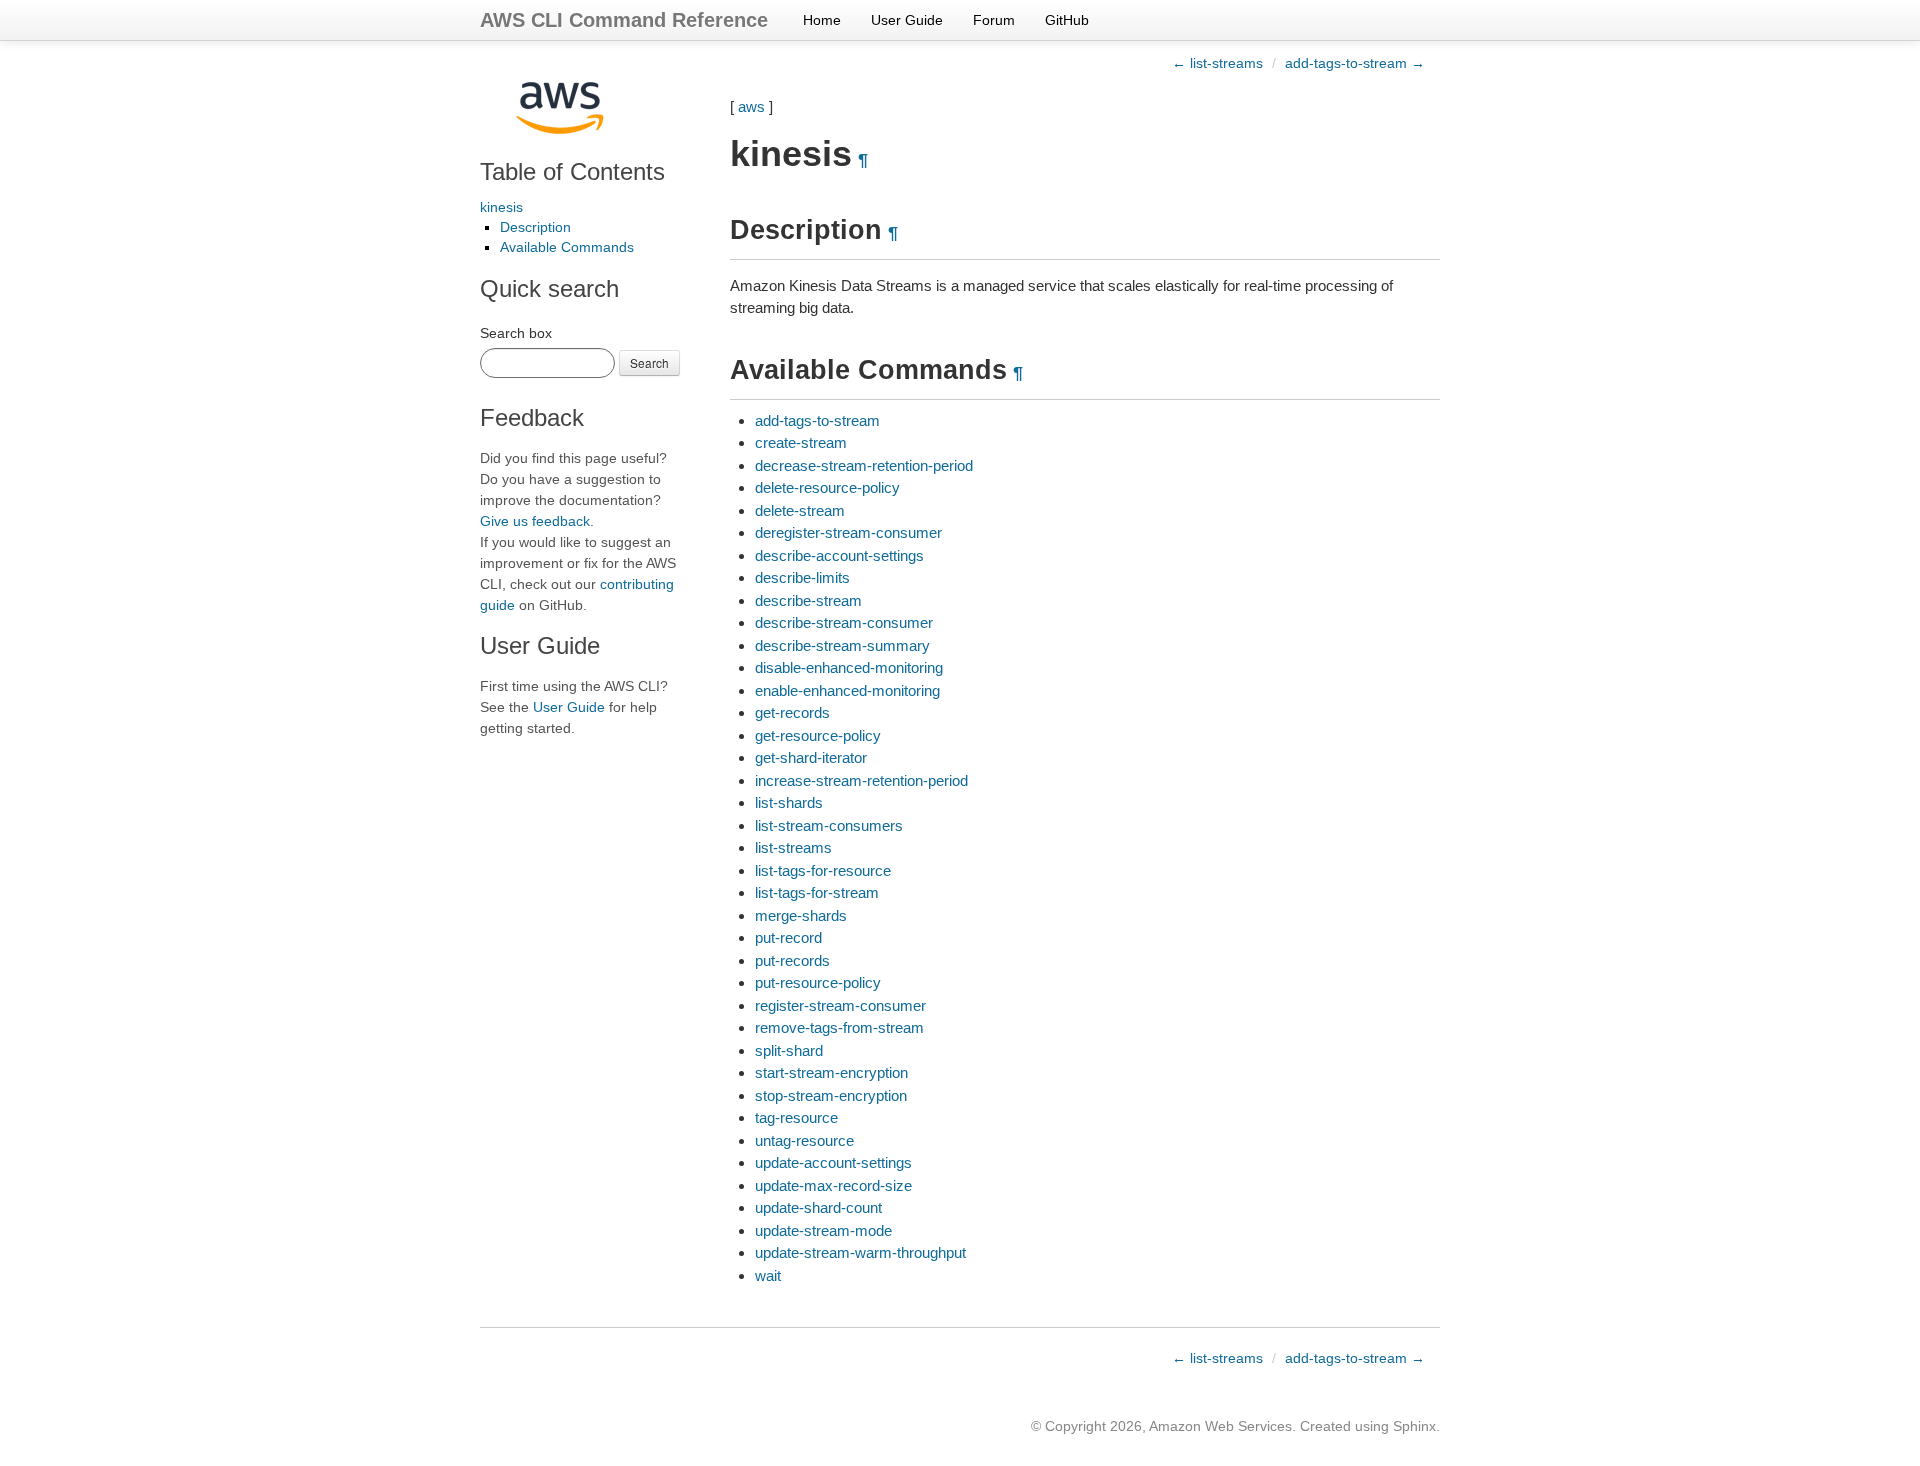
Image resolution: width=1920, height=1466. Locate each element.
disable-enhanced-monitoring (849, 667)
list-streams (793, 847)
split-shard (789, 1050)
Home (822, 20)
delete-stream (800, 510)
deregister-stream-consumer (848, 532)
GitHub (1067, 20)
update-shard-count (818, 1207)
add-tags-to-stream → (1355, 63)
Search (649, 362)
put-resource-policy (818, 982)
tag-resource (796, 1117)
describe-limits (802, 577)
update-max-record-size (833, 1185)
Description (535, 227)
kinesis (501, 207)
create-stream (801, 442)
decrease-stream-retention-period (864, 465)
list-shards (789, 802)
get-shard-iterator (811, 757)
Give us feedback (535, 521)
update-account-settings (833, 1162)
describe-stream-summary (842, 645)
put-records (792, 960)
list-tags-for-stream (817, 892)
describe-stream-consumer (844, 622)
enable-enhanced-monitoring (847, 690)
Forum (994, 20)
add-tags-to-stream (817, 420)
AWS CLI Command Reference (624, 20)
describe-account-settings (839, 555)
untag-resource (804, 1140)
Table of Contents (572, 171)
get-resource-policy (818, 735)
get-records (792, 712)
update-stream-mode (823, 1230)
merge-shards (801, 915)
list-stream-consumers (829, 825)
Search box (516, 333)
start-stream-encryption (831, 1072)
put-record (788, 937)
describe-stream (808, 600)
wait (768, 1275)
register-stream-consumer (840, 1005)
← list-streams (1217, 63)
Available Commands (567, 247)
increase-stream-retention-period (861, 780)
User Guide (907, 20)
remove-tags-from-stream (839, 1027)
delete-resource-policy (827, 487)
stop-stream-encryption (831, 1095)
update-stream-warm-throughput (860, 1252)
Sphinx (1414, 1426)
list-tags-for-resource (823, 870)
